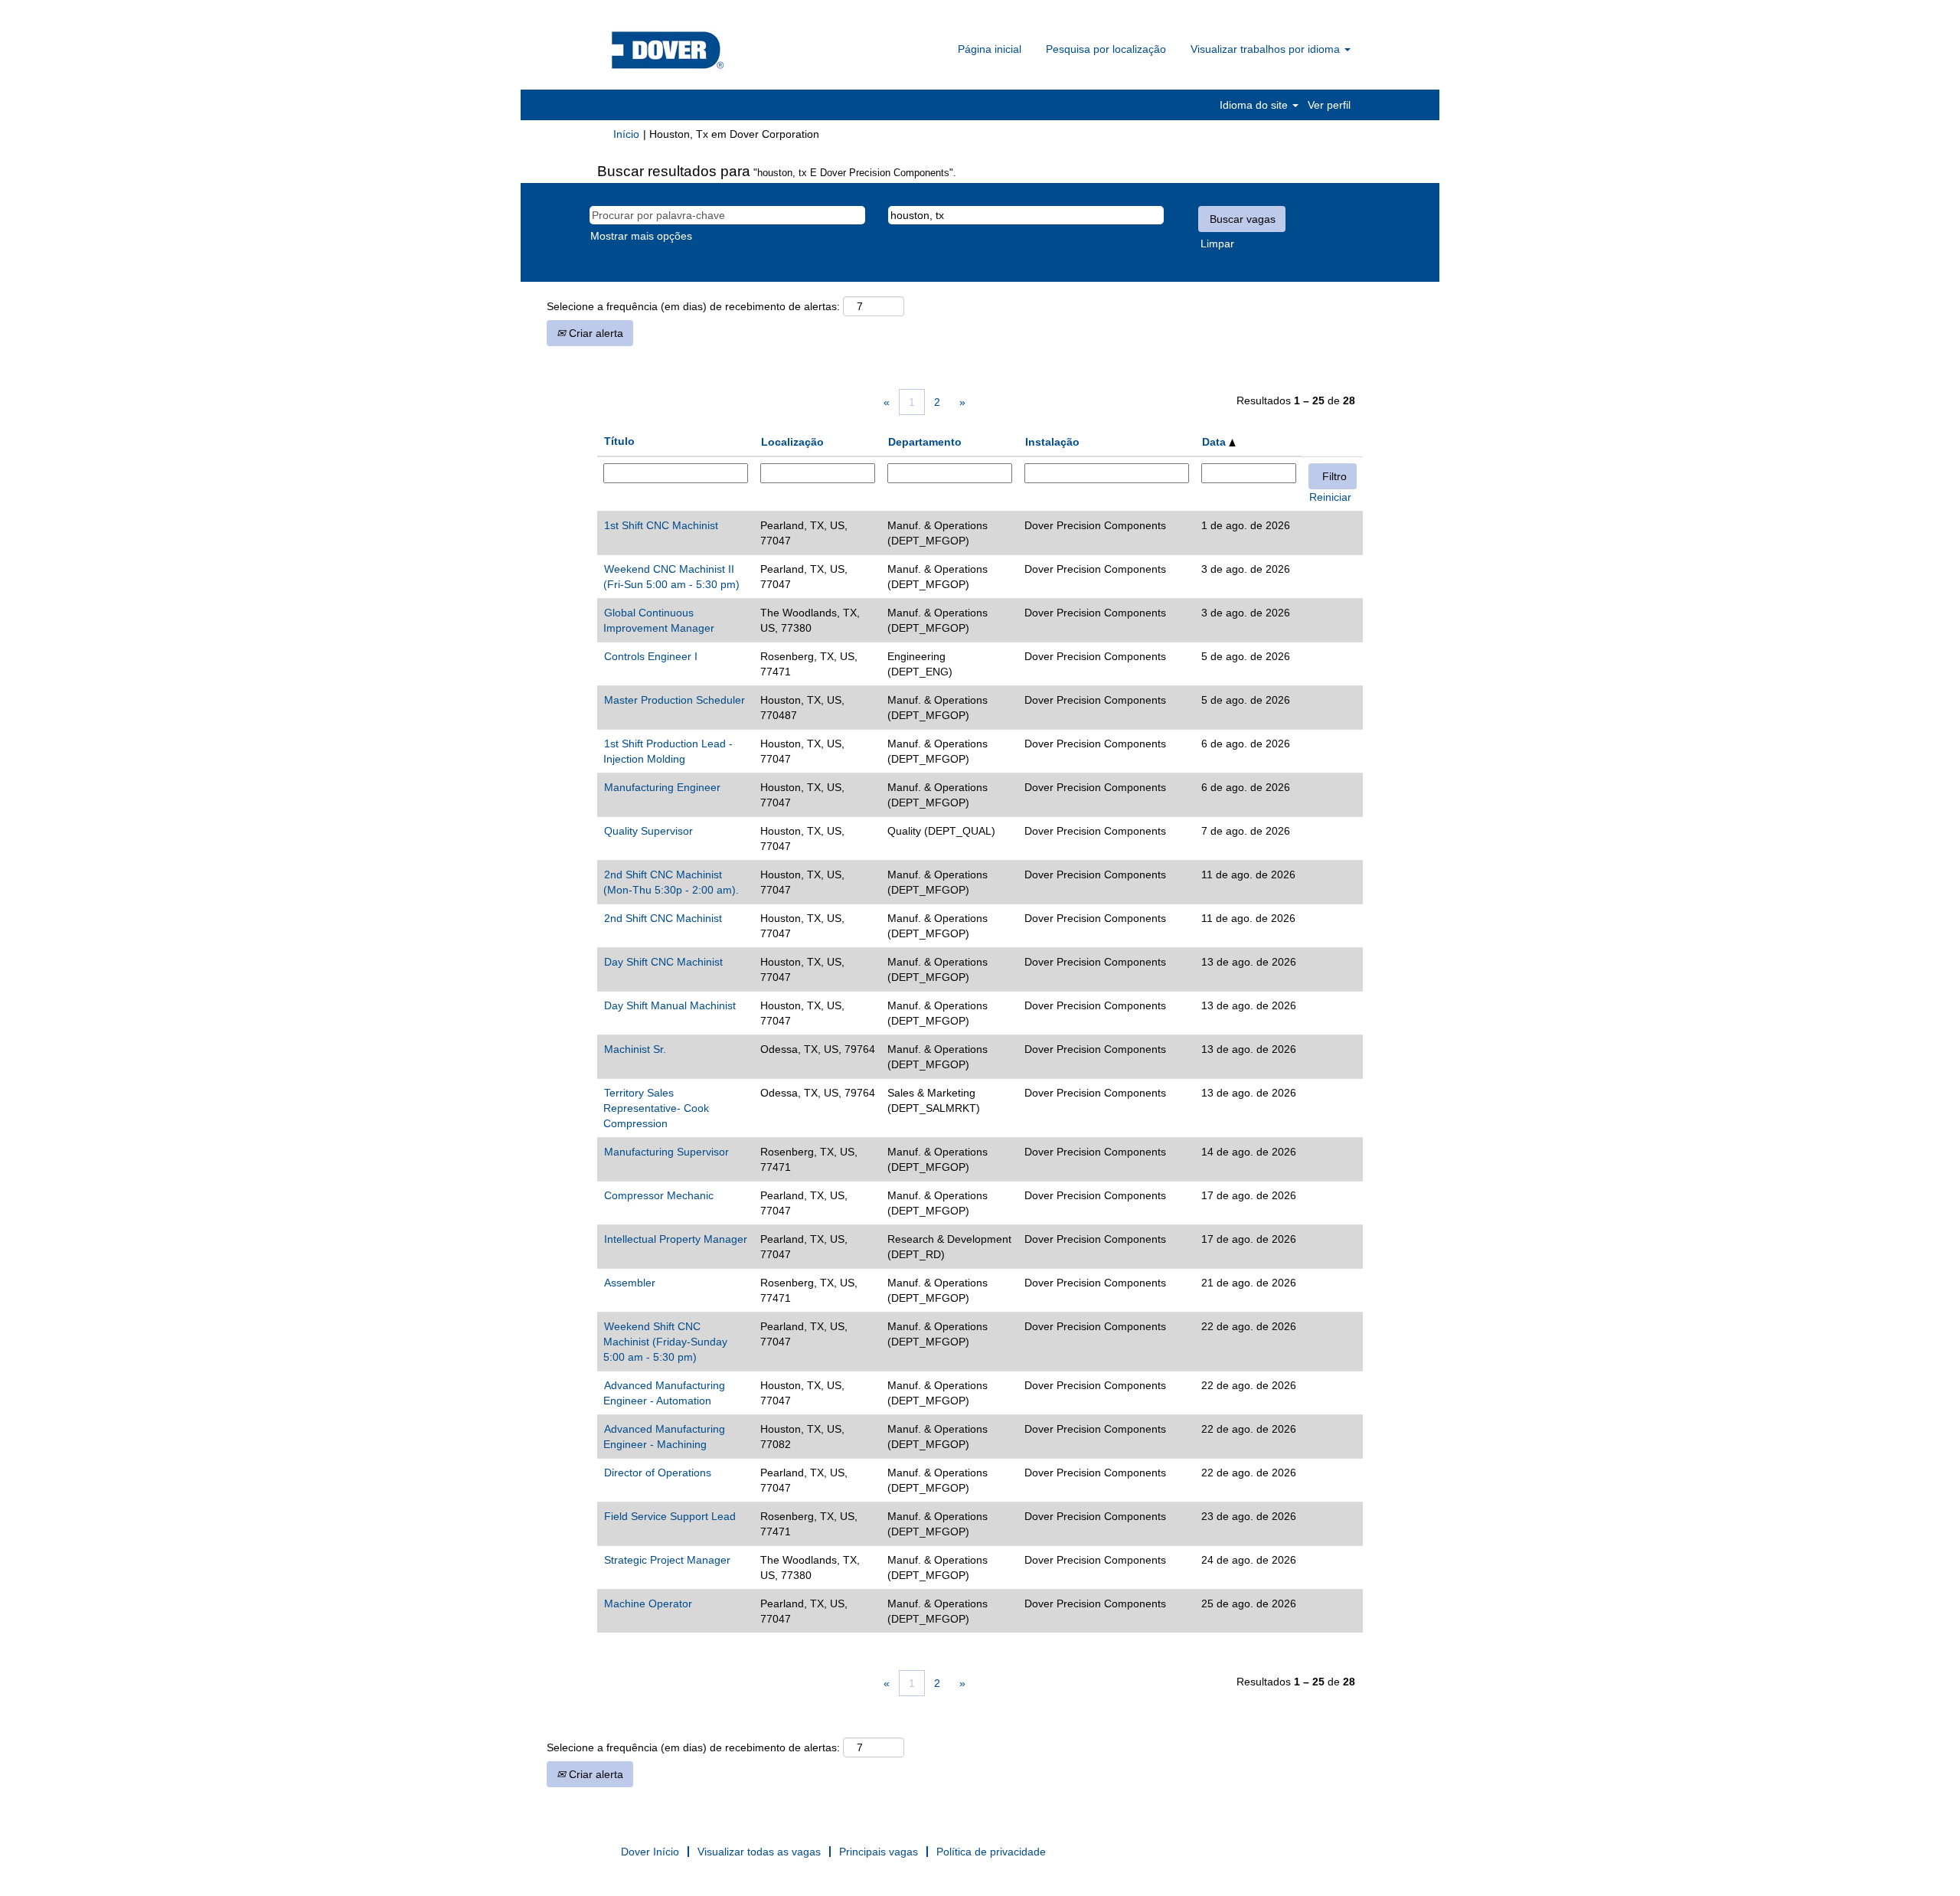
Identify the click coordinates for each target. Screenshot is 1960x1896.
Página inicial (990, 49)
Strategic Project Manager (667, 1560)
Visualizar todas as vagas (759, 1852)
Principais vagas (879, 1852)
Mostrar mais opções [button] (641, 236)
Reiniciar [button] (1330, 497)
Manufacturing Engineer (662, 787)
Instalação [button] (1052, 442)
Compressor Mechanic (659, 1195)
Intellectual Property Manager (676, 1239)
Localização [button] (792, 442)
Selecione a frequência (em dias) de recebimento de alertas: (693, 306)
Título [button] (619, 441)
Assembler (630, 1283)
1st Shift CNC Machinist (661, 525)
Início (626, 134)
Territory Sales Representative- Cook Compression (656, 1108)
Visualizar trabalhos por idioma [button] (1267, 49)
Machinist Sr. (635, 1049)
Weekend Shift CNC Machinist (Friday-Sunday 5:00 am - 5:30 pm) (665, 1342)
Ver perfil (1329, 105)
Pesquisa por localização (1106, 49)
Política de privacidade (991, 1852)
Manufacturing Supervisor (666, 1152)
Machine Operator (648, 1603)
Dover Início (650, 1852)
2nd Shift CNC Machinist (663, 918)
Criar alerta (595, 333)
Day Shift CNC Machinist (663, 962)
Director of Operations (658, 1473)
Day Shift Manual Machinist (670, 1005)
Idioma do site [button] (1255, 105)
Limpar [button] (1217, 244)
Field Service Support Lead (670, 1516)
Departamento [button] (925, 442)
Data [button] (1215, 442)
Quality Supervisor (648, 831)
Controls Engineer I (651, 656)
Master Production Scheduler (675, 700)
